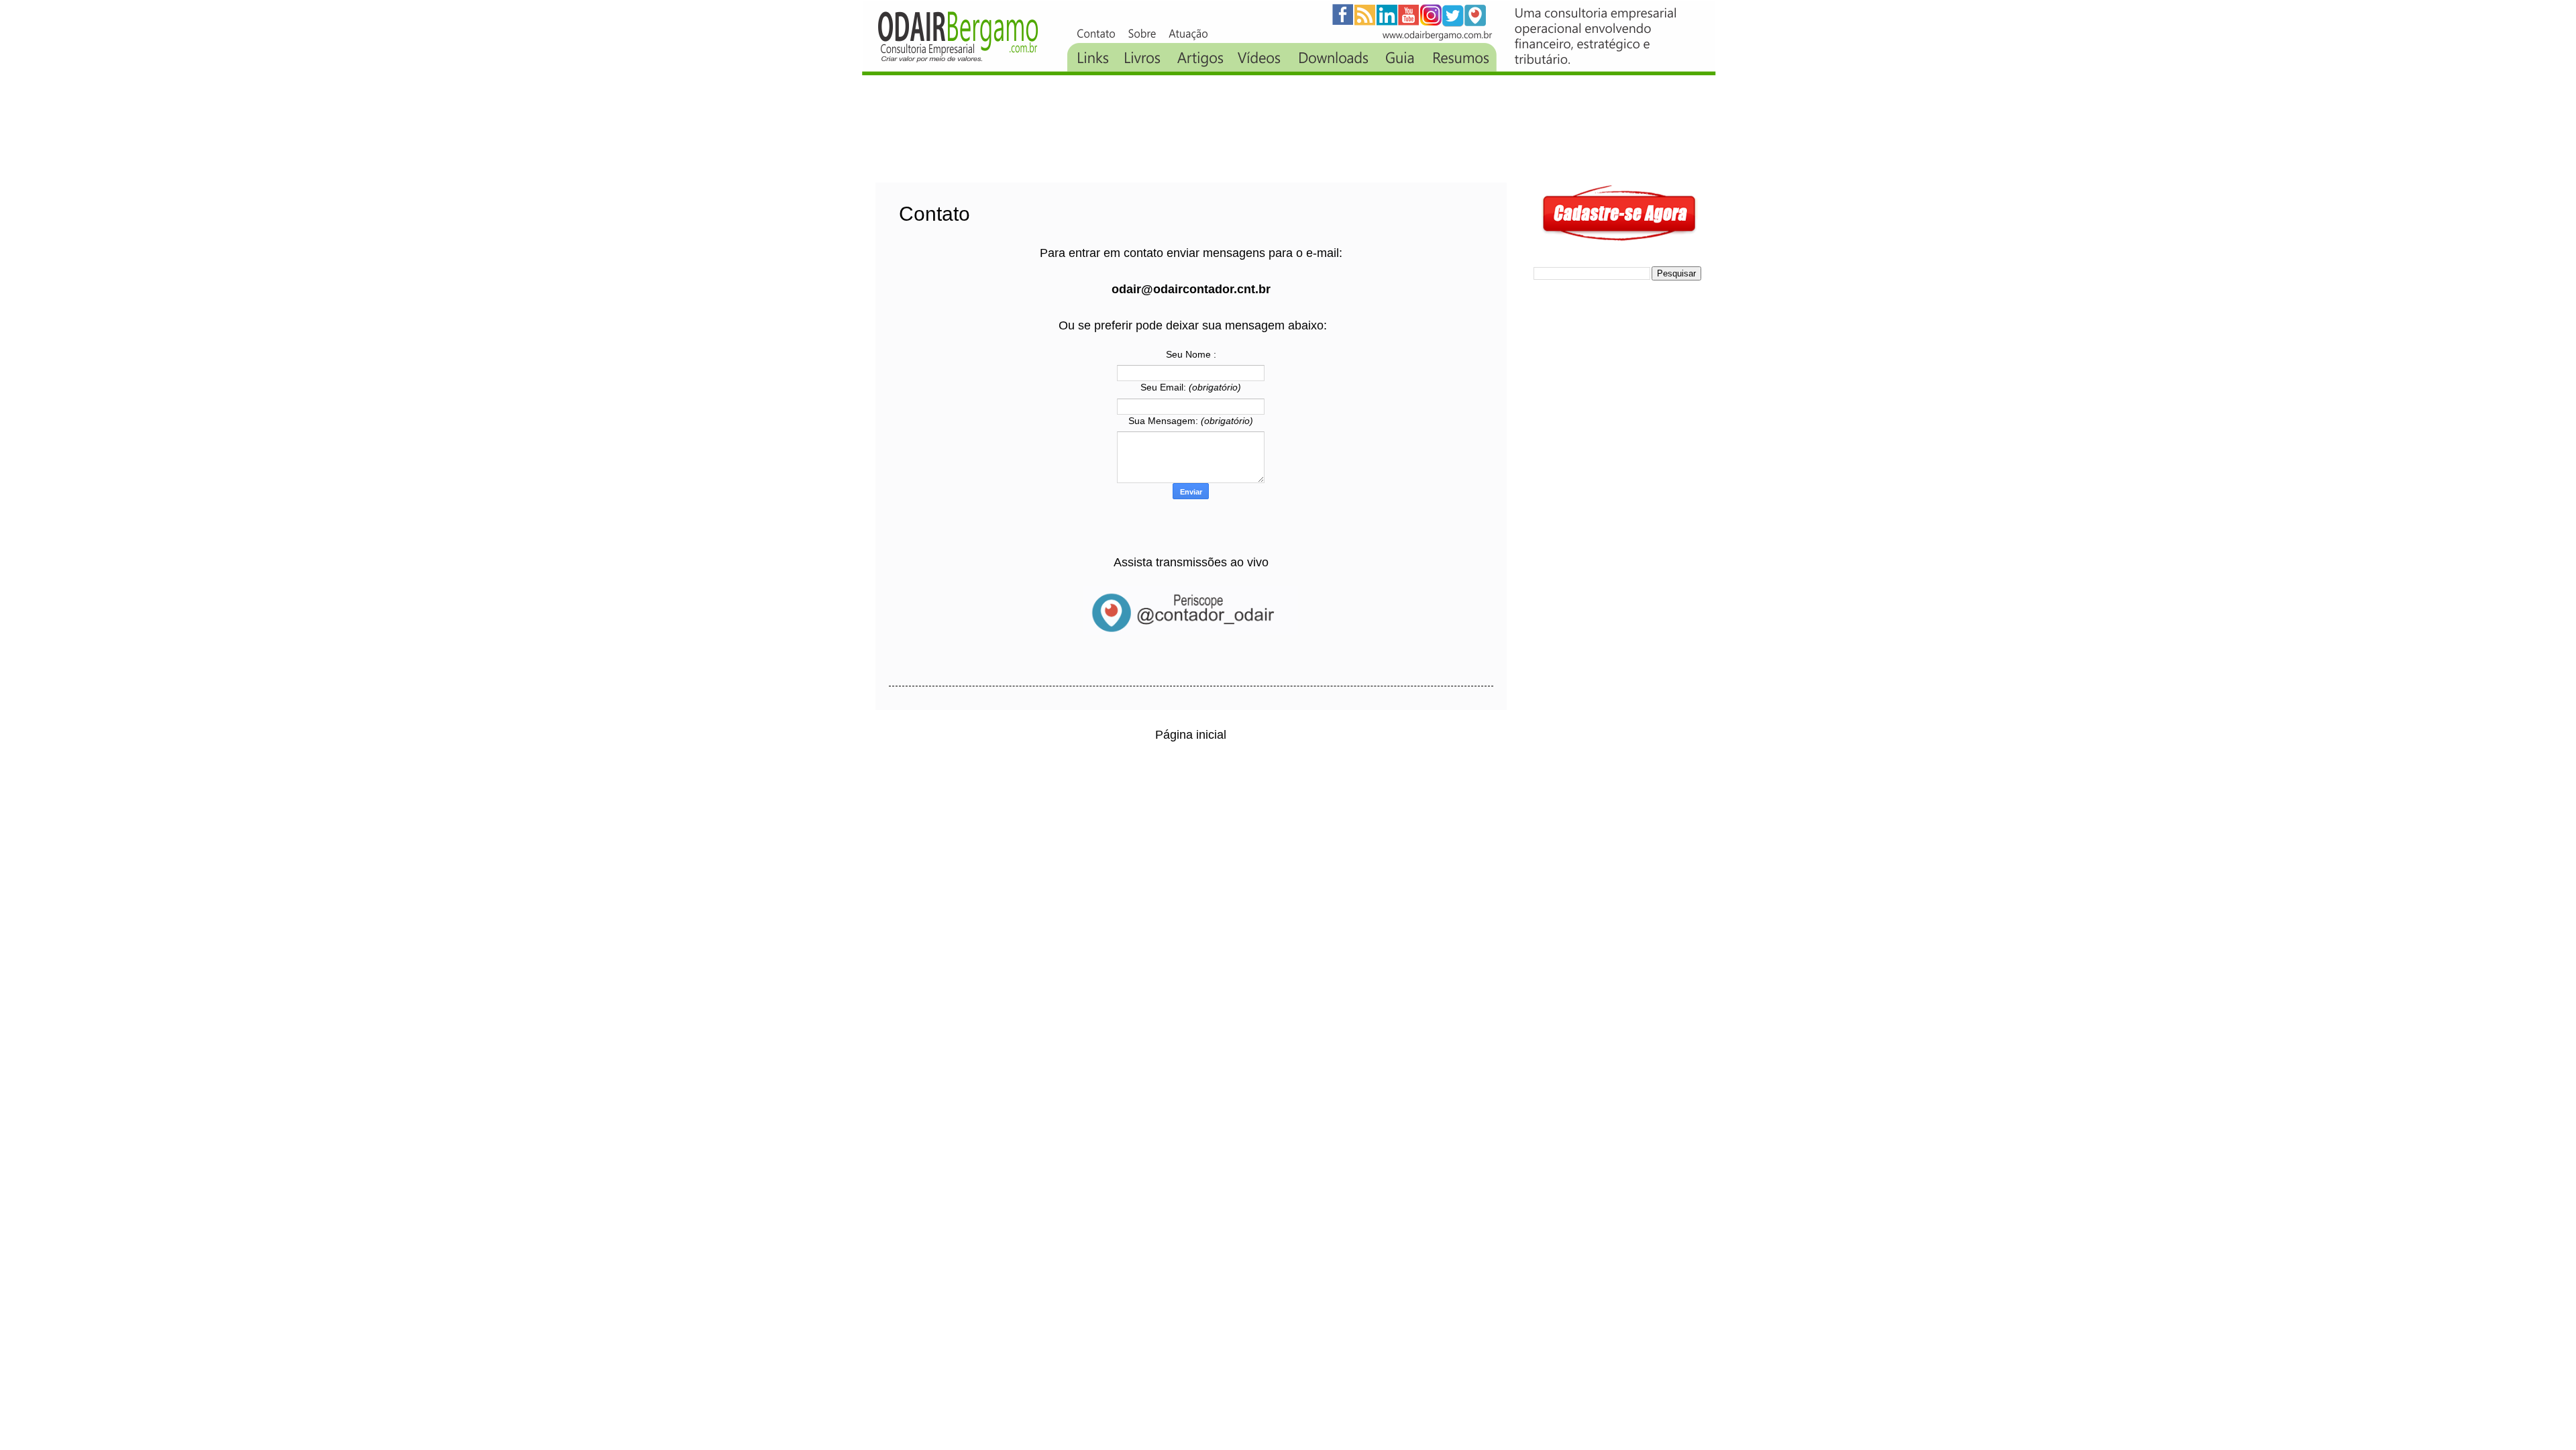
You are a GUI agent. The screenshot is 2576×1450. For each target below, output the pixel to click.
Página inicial (1191, 735)
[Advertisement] (1120, 129)
